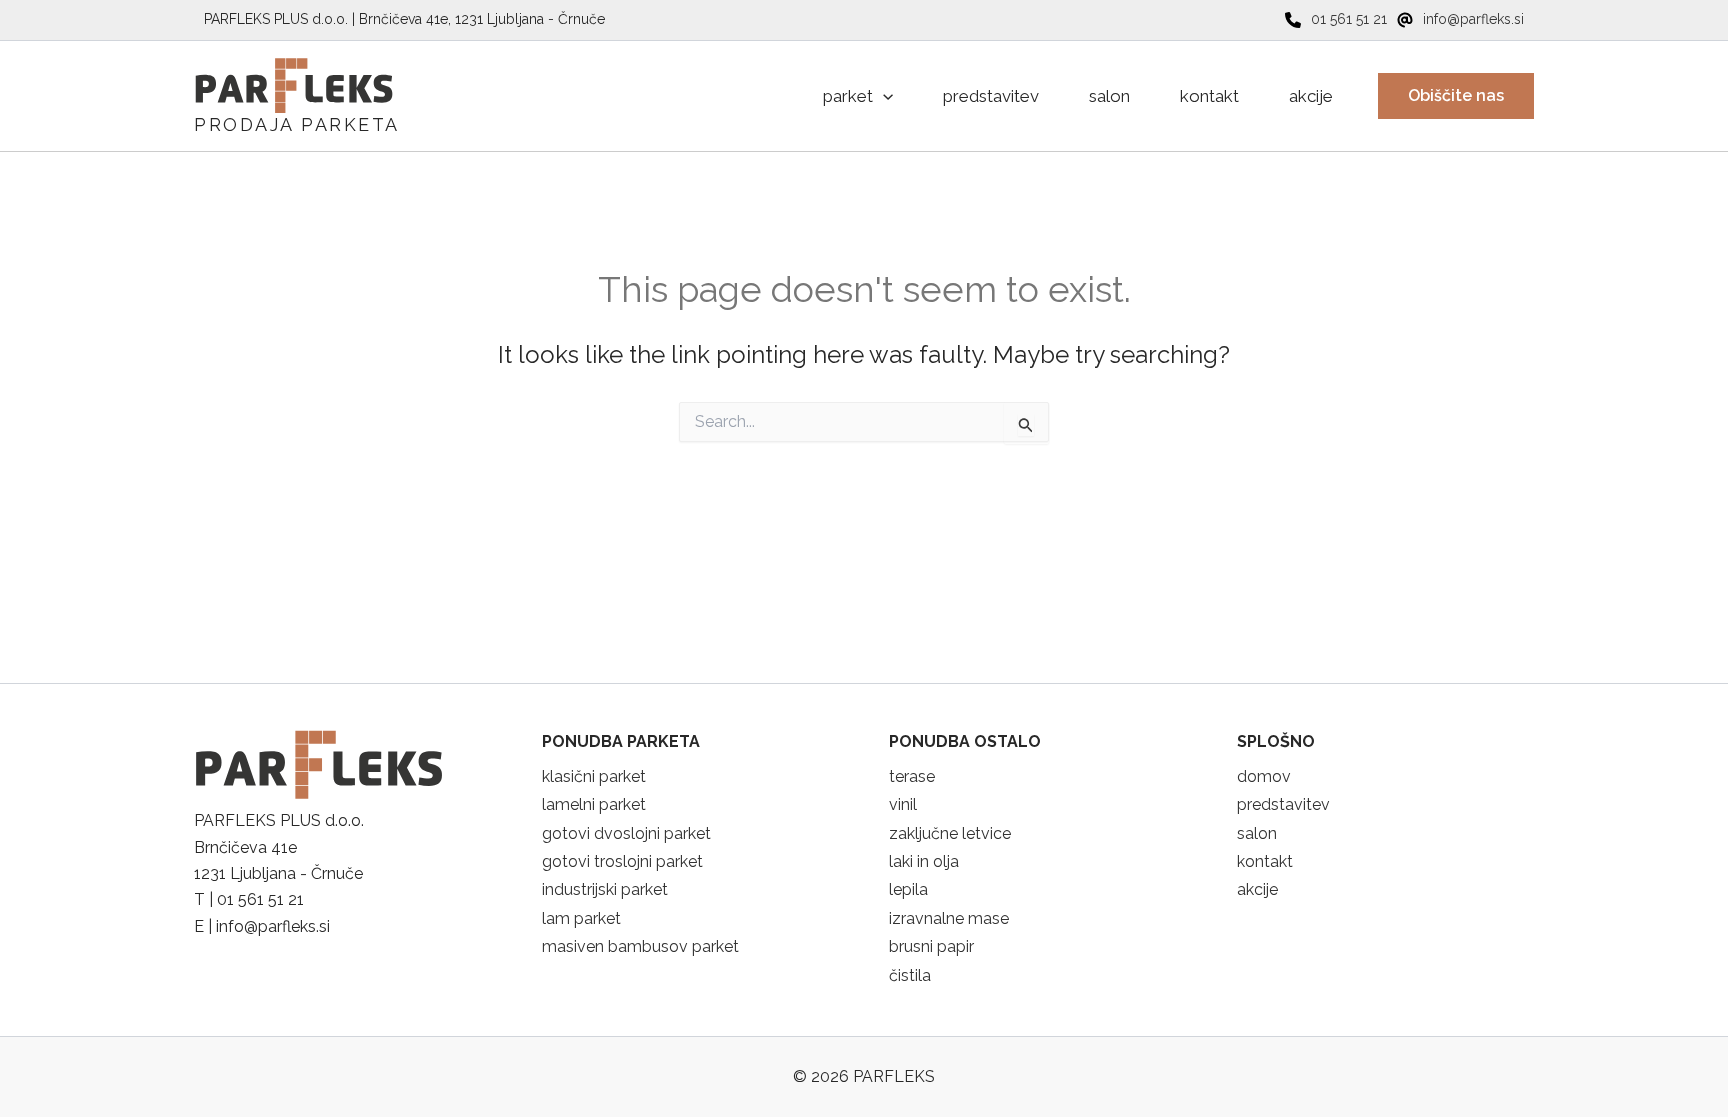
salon (1257, 833)
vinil (903, 804)
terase (912, 776)
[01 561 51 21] (1336, 19)
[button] (1456, 96)
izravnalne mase (949, 918)
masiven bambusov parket (640, 946)
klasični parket (594, 776)
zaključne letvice (950, 833)
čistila (910, 975)
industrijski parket (605, 889)
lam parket (581, 918)
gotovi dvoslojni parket (626, 833)
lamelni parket (594, 804)
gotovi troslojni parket (622, 861)
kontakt (1265, 861)
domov (1264, 776)
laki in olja (924, 861)
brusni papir (931, 946)
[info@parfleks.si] (1460, 19)
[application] (883, 96)
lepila (908, 889)
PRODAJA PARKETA (297, 124)
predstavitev (1283, 804)
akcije (1257, 889)
